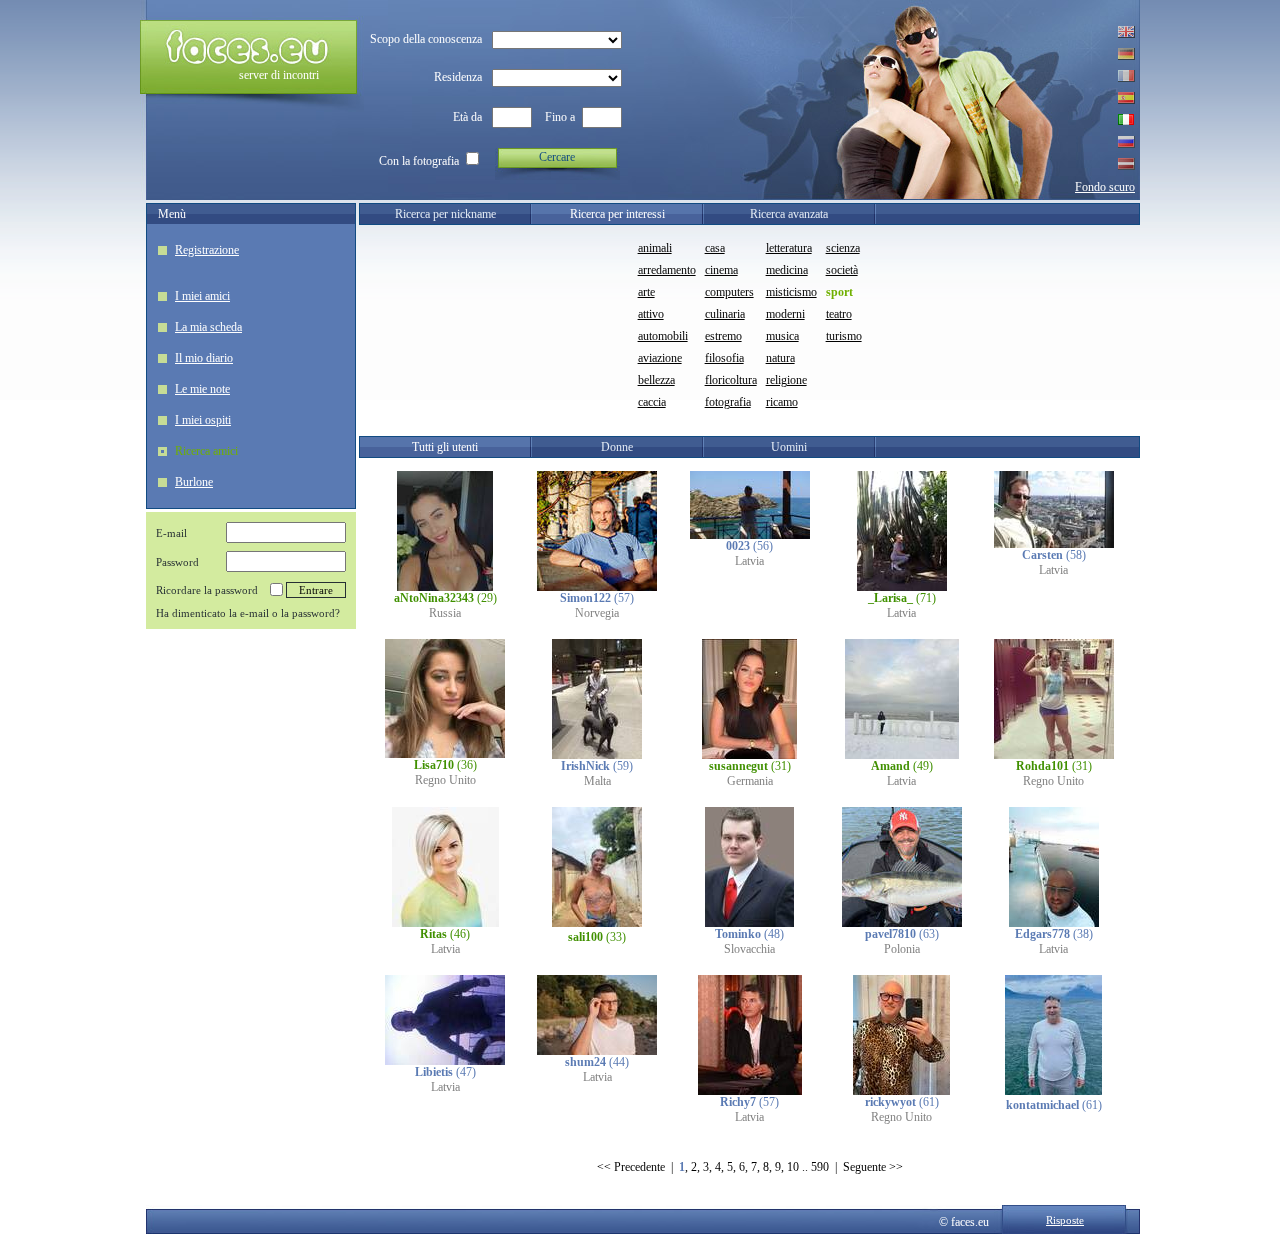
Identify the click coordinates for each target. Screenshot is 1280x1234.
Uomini (789, 447)
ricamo (782, 402)
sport (839, 292)
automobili (663, 336)
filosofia (724, 358)
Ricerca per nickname (445, 214)
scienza (843, 248)
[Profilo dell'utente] (445, 587)
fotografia (728, 402)
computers (729, 292)
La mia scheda (208, 327)
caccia (652, 402)
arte (646, 292)
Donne (617, 447)
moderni (785, 314)
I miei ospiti (203, 420)
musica (782, 336)
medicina (787, 270)
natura (780, 358)
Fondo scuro (1105, 187)
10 (793, 1167)
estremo (723, 336)
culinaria (725, 314)
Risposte (1065, 1220)
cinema (721, 270)
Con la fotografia (419, 161)
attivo (651, 314)
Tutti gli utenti (445, 447)
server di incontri (279, 75)
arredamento (667, 270)
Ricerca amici (206, 451)
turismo (844, 336)
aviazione (660, 358)
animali (655, 248)
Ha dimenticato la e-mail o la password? (248, 613)
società (842, 270)
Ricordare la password (207, 590)
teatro (839, 314)
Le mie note (202, 389)
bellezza (656, 380)
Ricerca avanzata (789, 214)
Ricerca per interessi (617, 214)
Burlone (194, 482)
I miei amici (202, 296)
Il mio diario (204, 358)
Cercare (557, 157)
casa (715, 248)
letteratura (789, 248)
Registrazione (207, 250)
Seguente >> (873, 1167)
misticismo (791, 292)
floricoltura (731, 380)
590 (820, 1167)
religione (786, 380)
